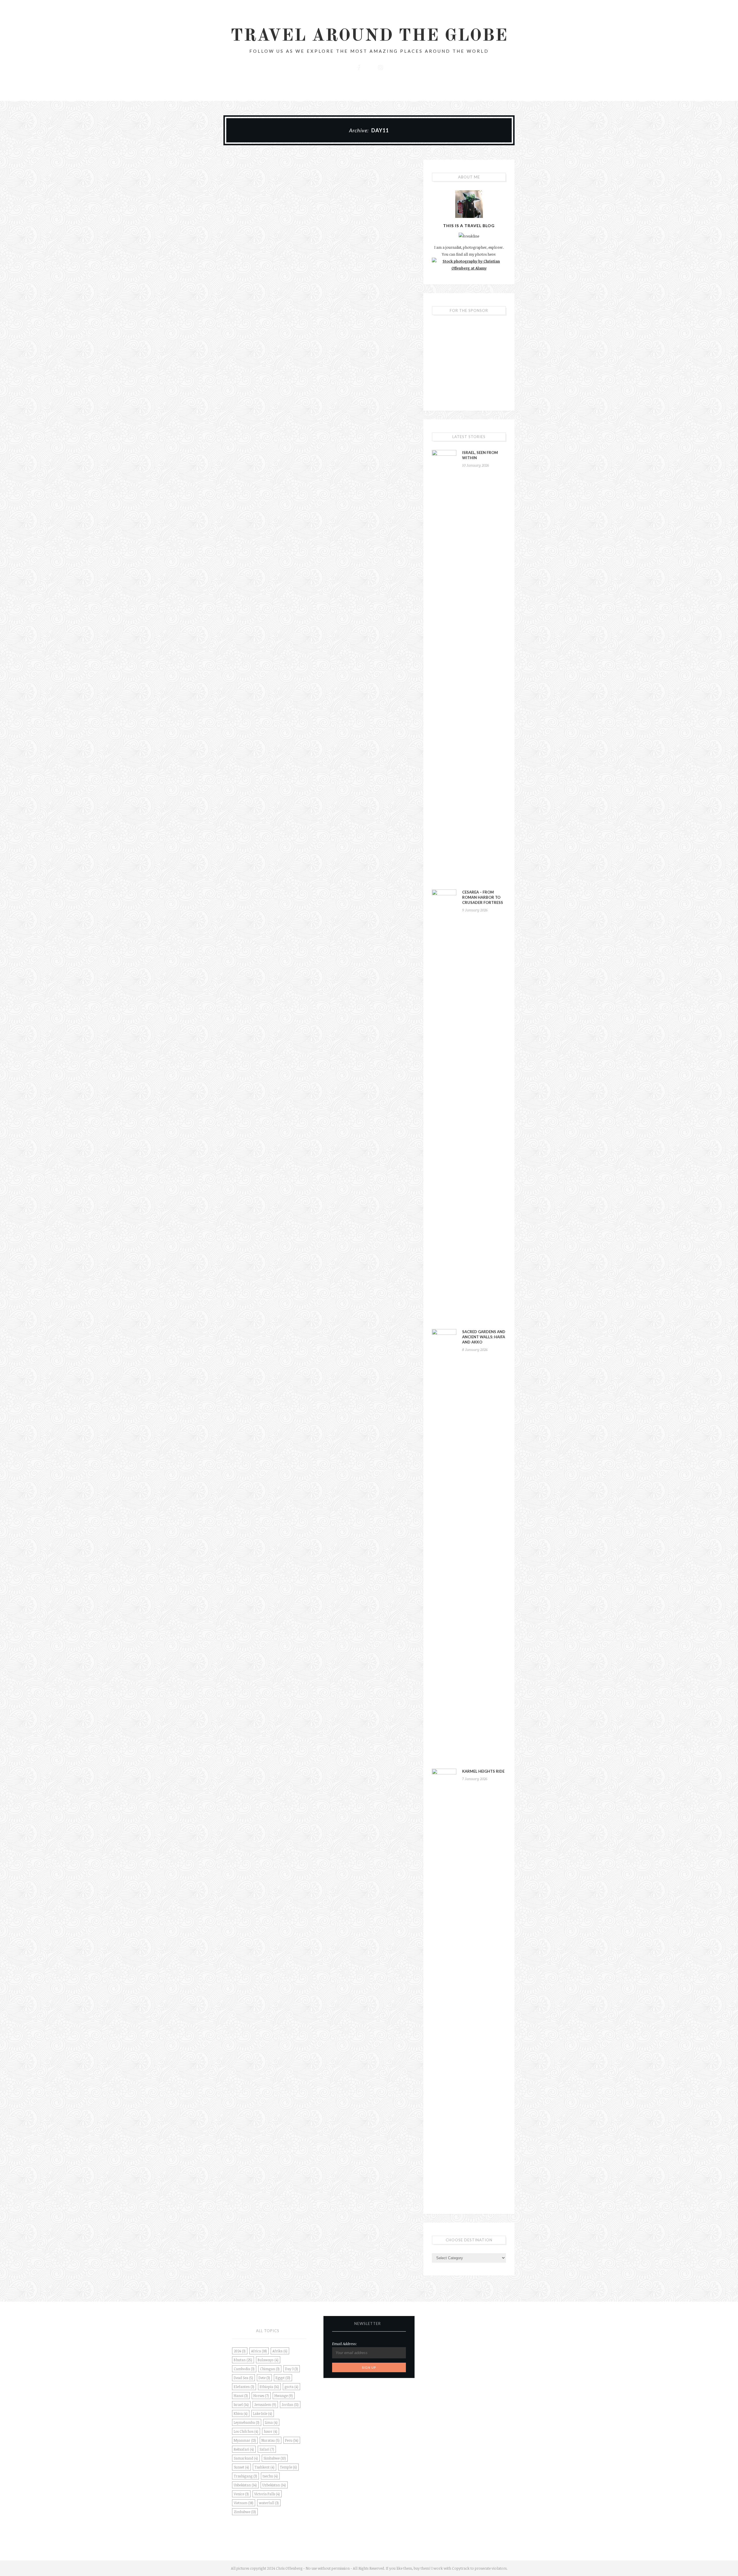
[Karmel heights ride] (444, 1985)
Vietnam (244, 2503)
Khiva (241, 2413)
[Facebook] (358, 67)
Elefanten (244, 2387)
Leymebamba (247, 2422)
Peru (292, 2440)
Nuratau (271, 2440)
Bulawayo (268, 2360)
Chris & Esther (284, 231)
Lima (271, 2422)
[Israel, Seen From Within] (444, 666)
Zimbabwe (245, 2512)
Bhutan (243, 2360)
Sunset (241, 2467)
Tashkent (264, 2467)
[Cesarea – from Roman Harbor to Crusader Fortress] (444, 1106)
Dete (264, 2378)
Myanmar (245, 2440)
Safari (267, 2449)
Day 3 (292, 2369)
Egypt (283, 2378)
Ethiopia (269, 2387)
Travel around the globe (369, 36)
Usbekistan (245, 2485)
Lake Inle (263, 2413)
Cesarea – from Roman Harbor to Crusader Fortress (483, 897)
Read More (268, 274)
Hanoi (241, 2396)
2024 (240, 2351)
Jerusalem (265, 2404)
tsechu (270, 2476)
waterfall (269, 2503)
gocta (291, 2387)
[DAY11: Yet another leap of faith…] (268, 189)
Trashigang (245, 2476)
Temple (288, 2467)
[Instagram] (380, 67)
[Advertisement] (469, 360)
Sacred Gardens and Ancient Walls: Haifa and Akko (484, 1337)
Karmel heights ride (483, 1771)
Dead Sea (243, 2378)
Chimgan (270, 2369)
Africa (259, 2351)
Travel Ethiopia (268, 208)
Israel (241, 2404)
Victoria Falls (267, 2494)
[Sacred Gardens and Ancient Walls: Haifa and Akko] (444, 1545)
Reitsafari (244, 2449)
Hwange (284, 2396)
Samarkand (246, 2458)
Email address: (344, 2344)
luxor (271, 2431)
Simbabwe (275, 2458)
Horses (261, 2396)
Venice (241, 2494)
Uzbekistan (274, 2485)
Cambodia (244, 2369)
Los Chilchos (246, 2431)
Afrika (280, 2351)
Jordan (290, 2404)
